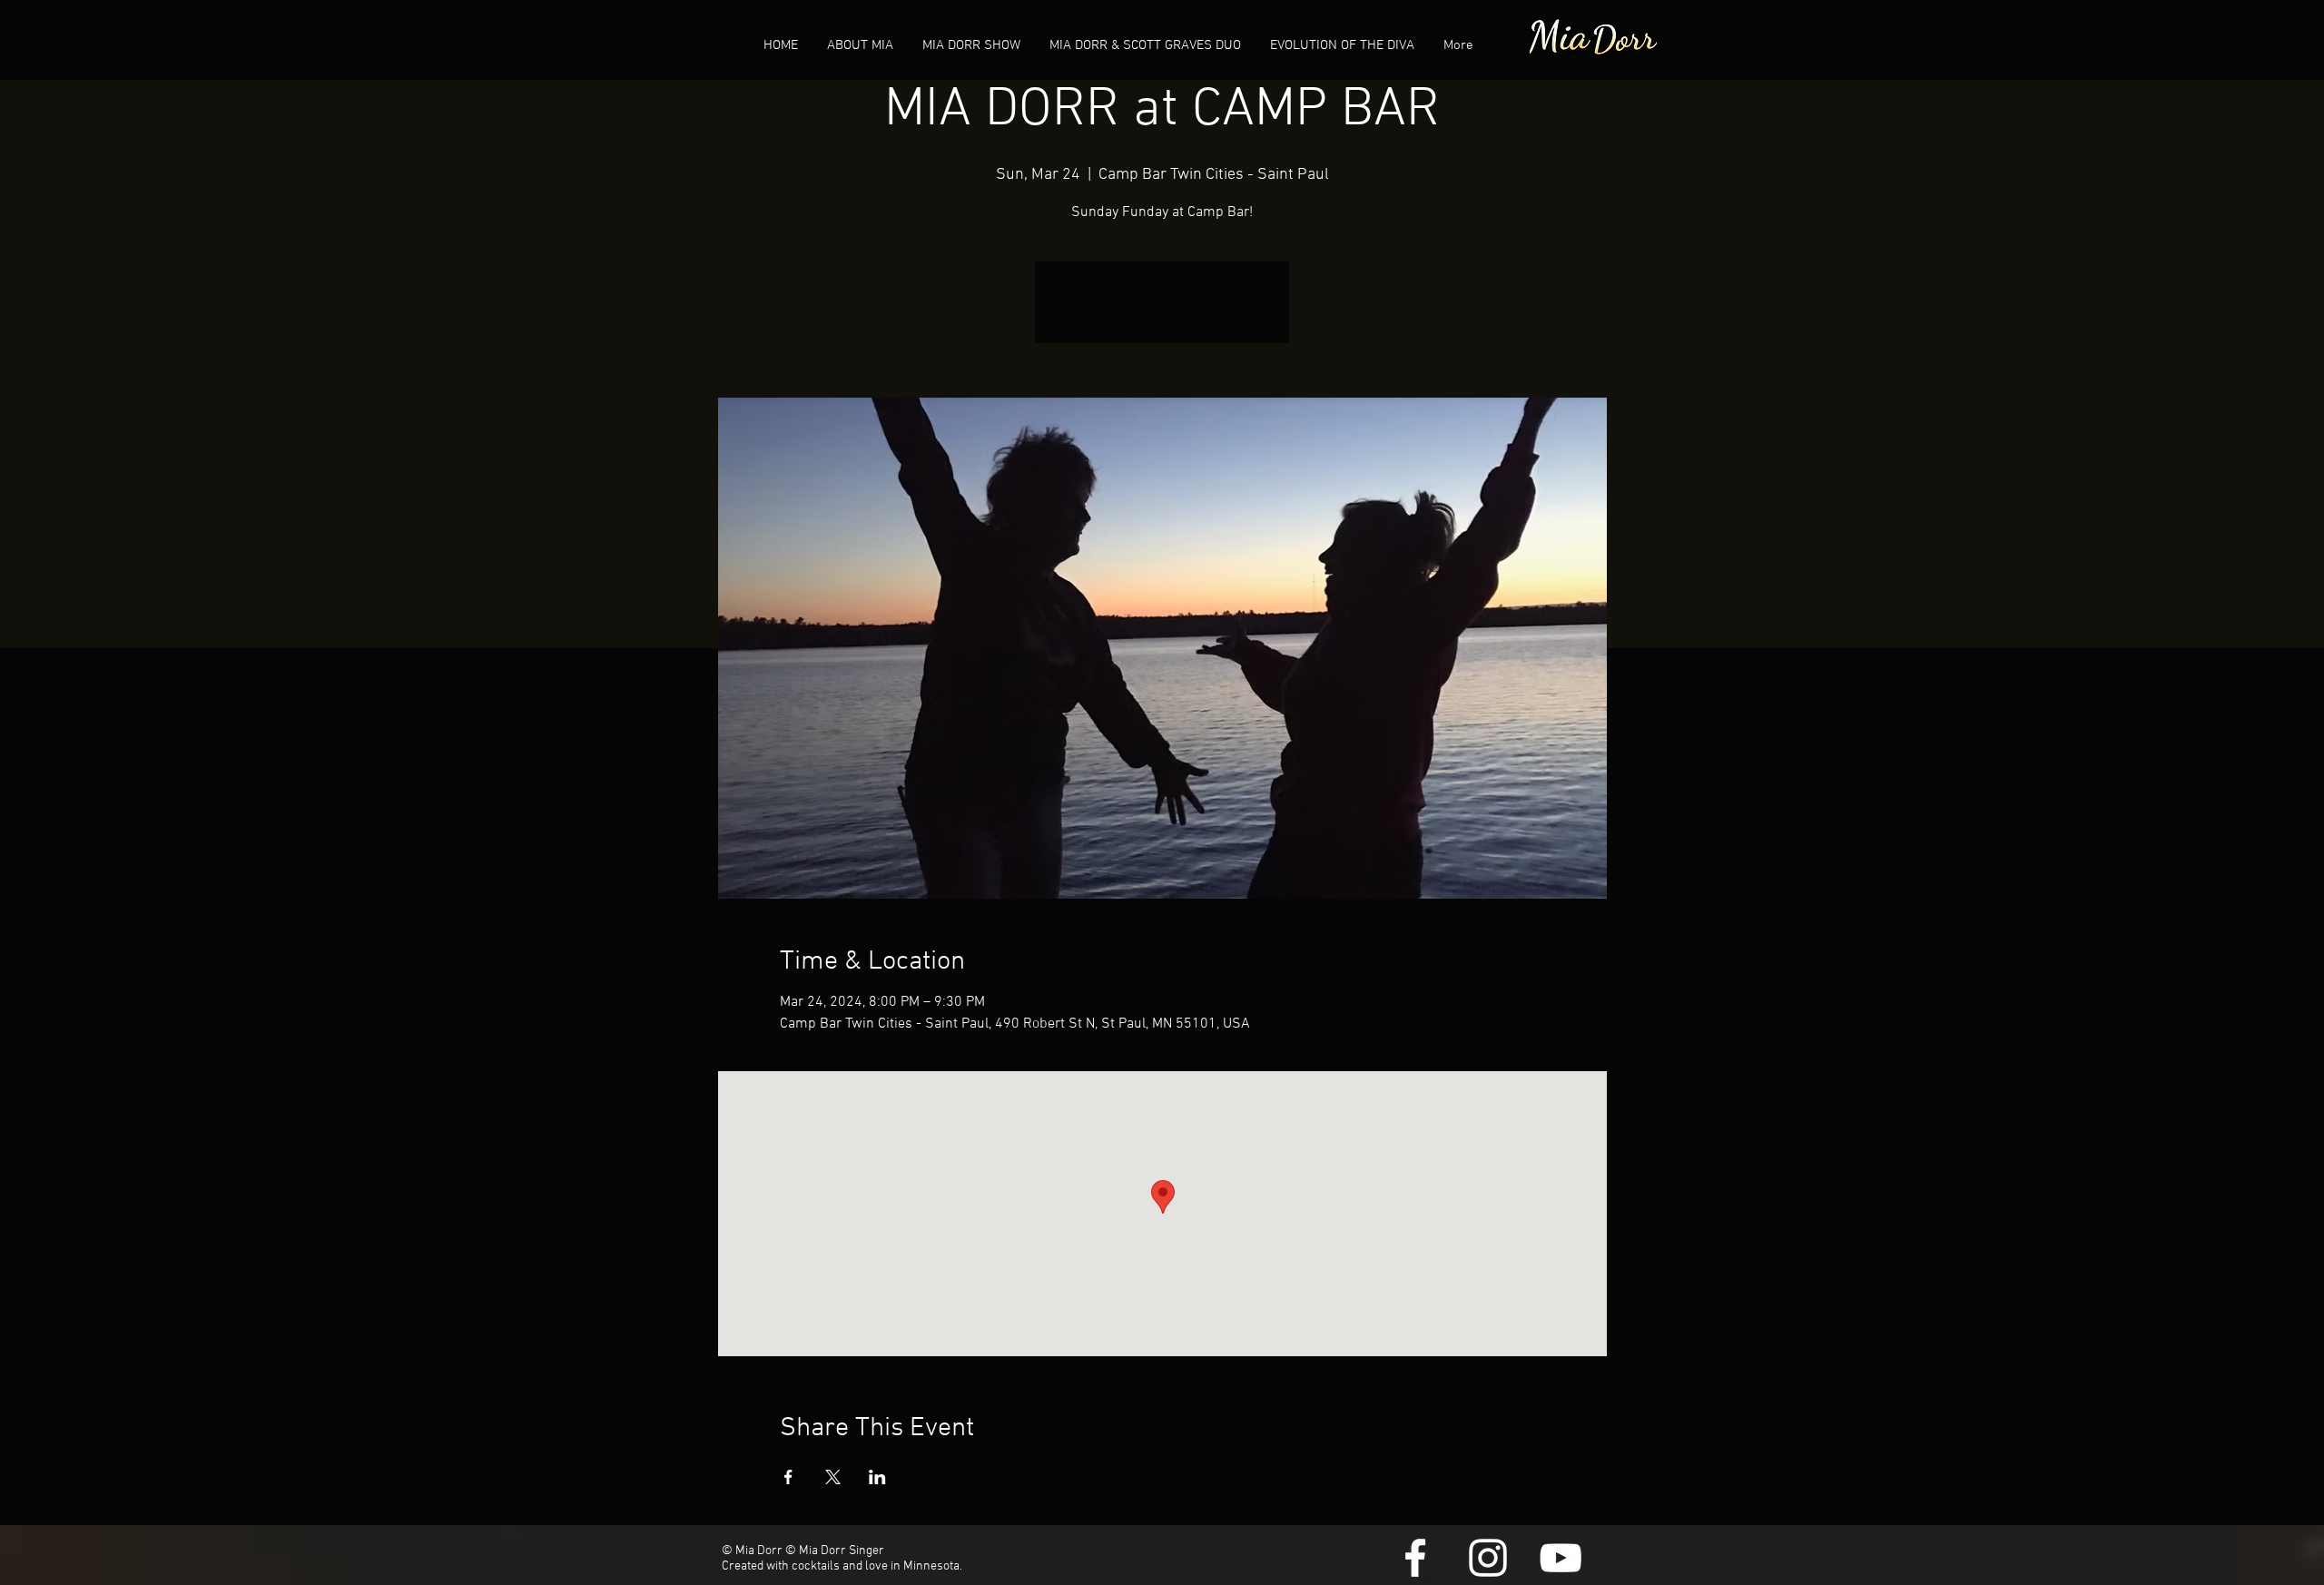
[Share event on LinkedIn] (877, 1477)
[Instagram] (1488, 1558)
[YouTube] (1561, 1558)
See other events (1162, 313)
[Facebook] (1415, 1558)
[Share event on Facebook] (788, 1477)
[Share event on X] (833, 1477)
